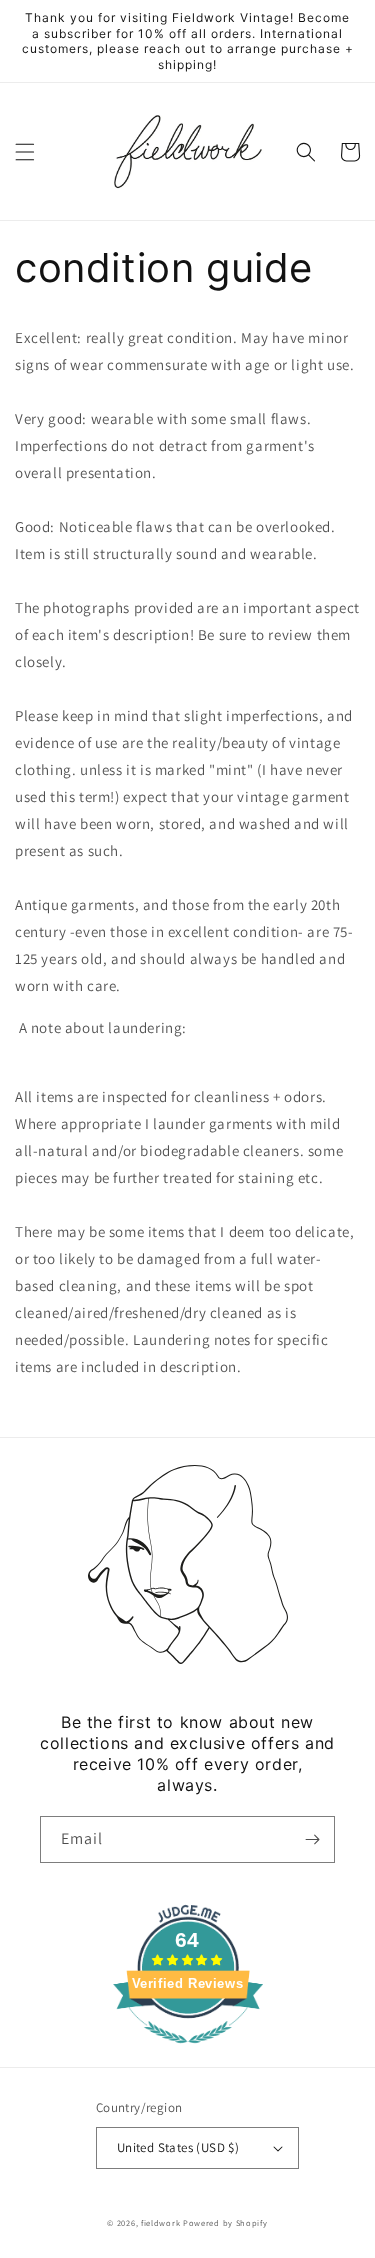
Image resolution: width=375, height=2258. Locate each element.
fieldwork (160, 2222)
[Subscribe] (312, 1839)
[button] (25, 152)
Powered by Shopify (225, 2222)
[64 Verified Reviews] (188, 2053)
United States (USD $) (178, 2147)
